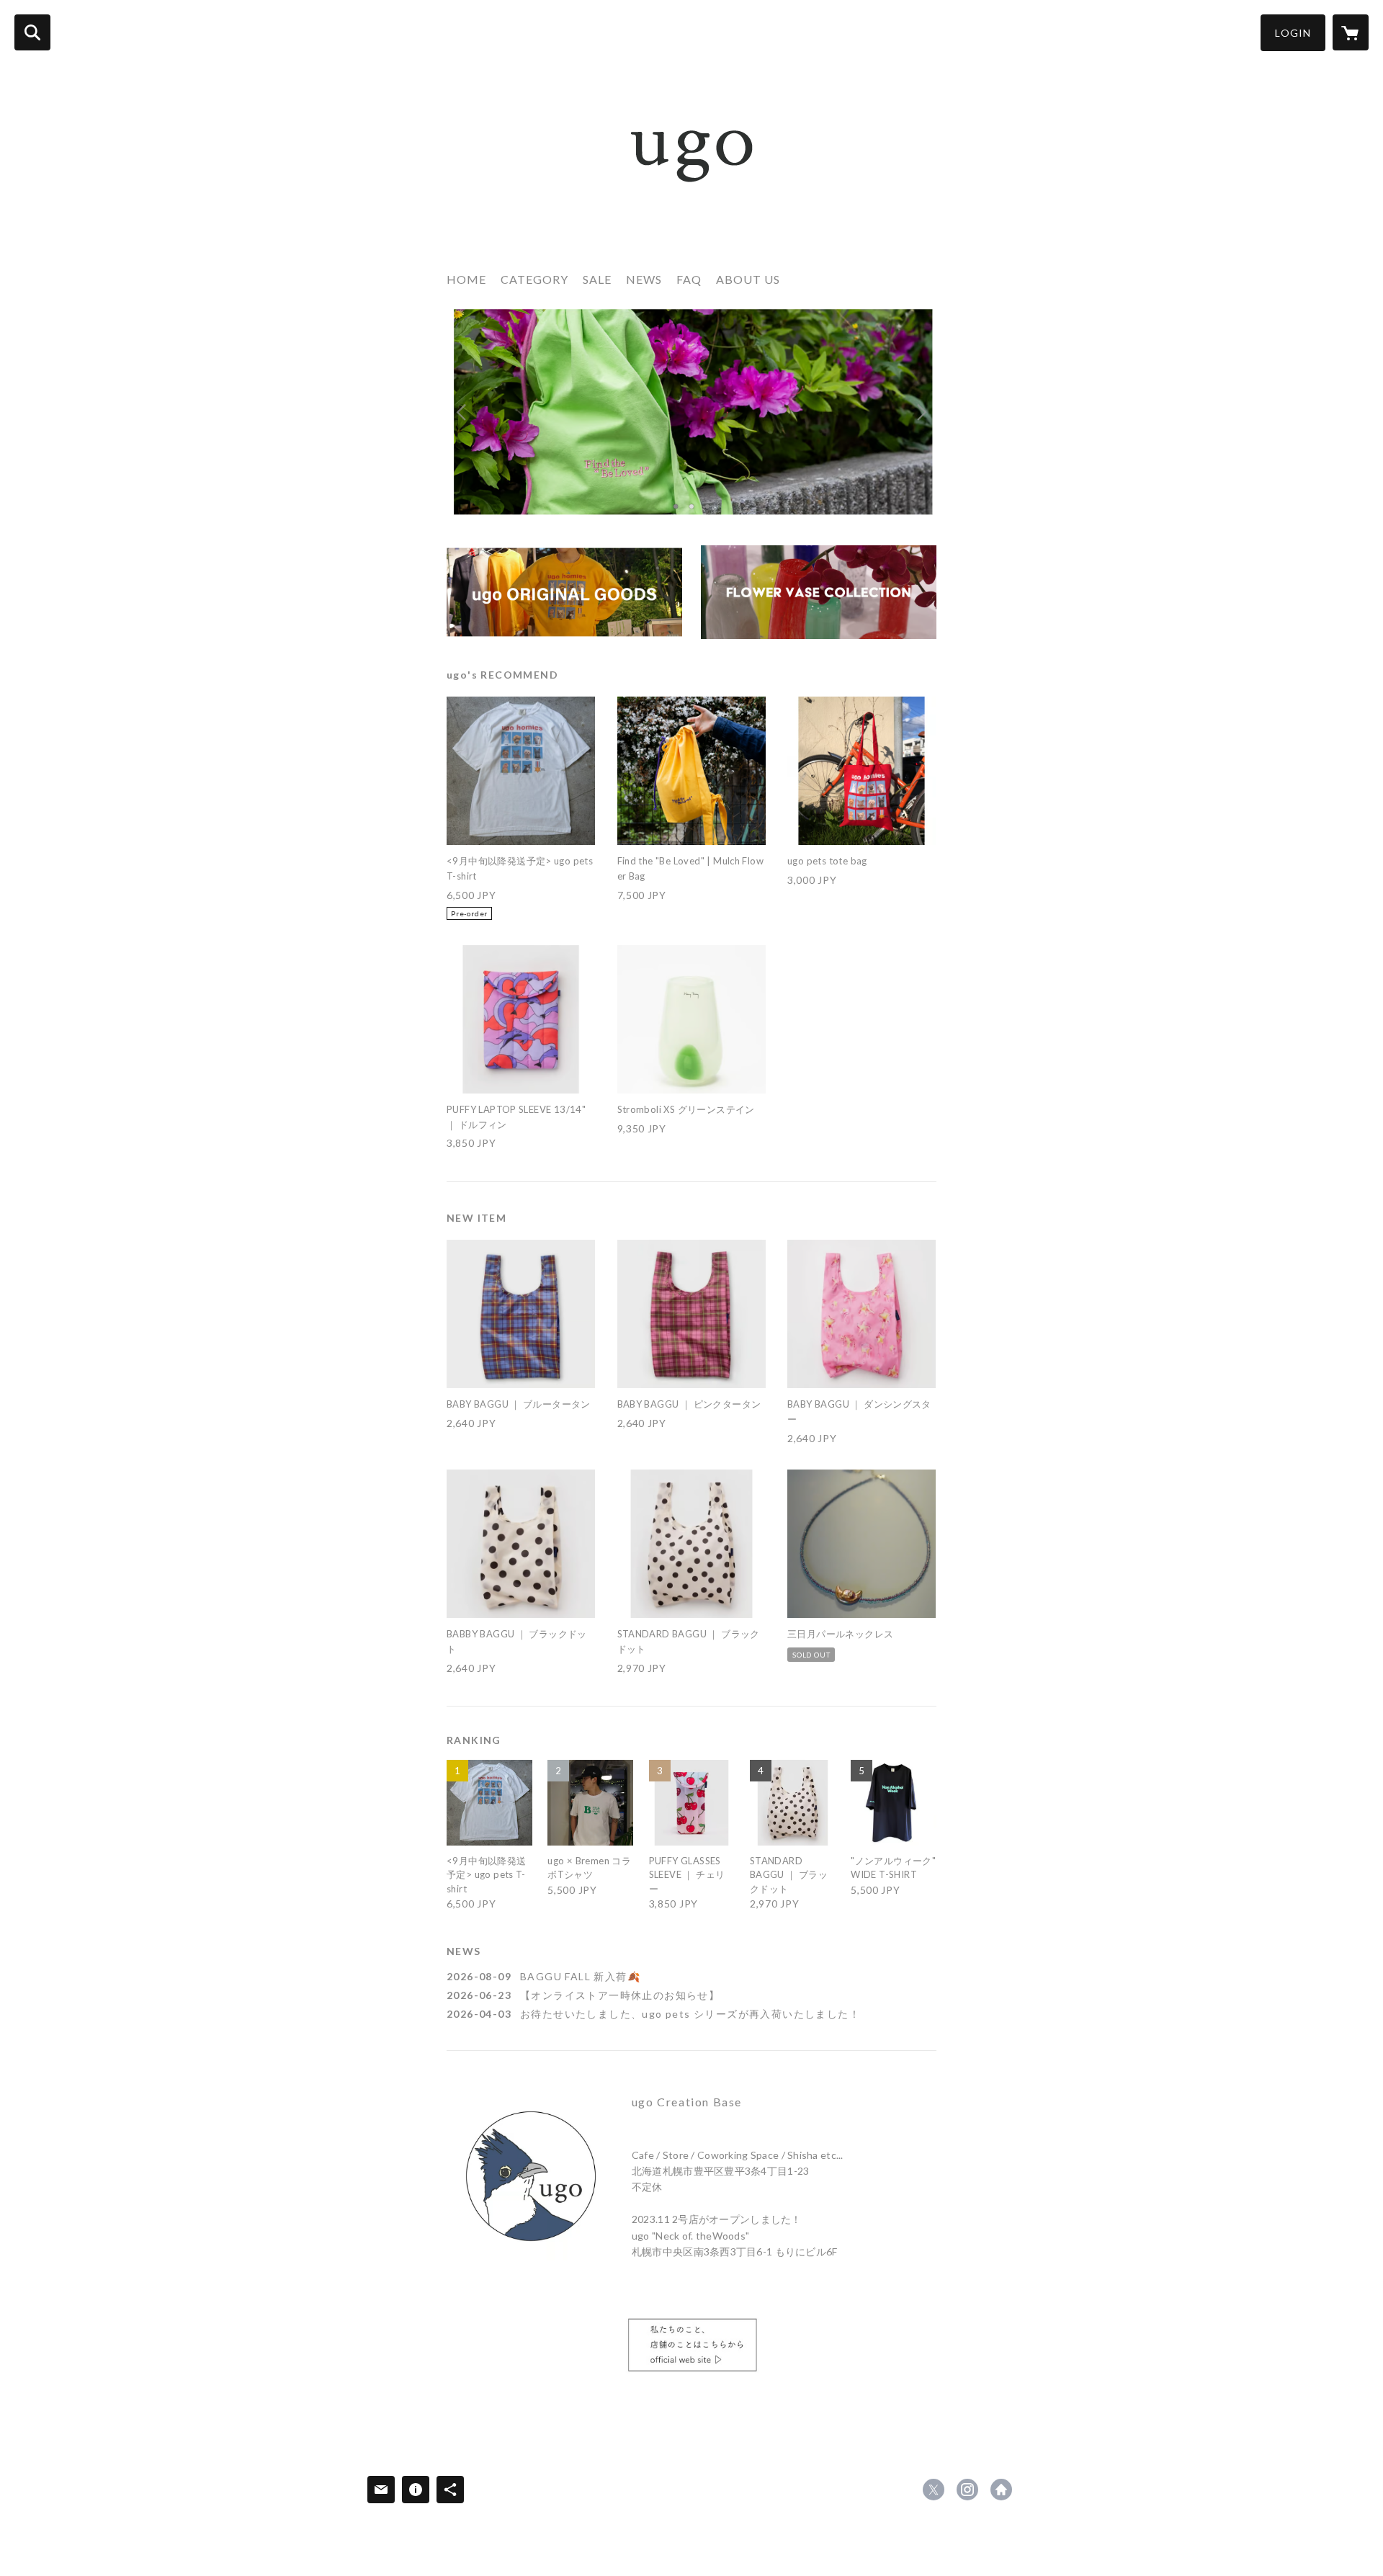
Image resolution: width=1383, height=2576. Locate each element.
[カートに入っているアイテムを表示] (1351, 32)
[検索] (32, 32)
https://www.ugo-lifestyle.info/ (1001, 2490)
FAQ (689, 279)
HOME (466, 279)
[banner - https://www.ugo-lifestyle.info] (691, 2348)
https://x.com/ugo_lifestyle (934, 2490)
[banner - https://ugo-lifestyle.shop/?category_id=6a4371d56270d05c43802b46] (819, 592)
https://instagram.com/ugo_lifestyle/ (967, 2490)
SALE (597, 279)
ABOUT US (748, 279)
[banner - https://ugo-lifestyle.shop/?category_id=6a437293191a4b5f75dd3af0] (564, 592)
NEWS (644, 279)
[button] (1293, 33)
